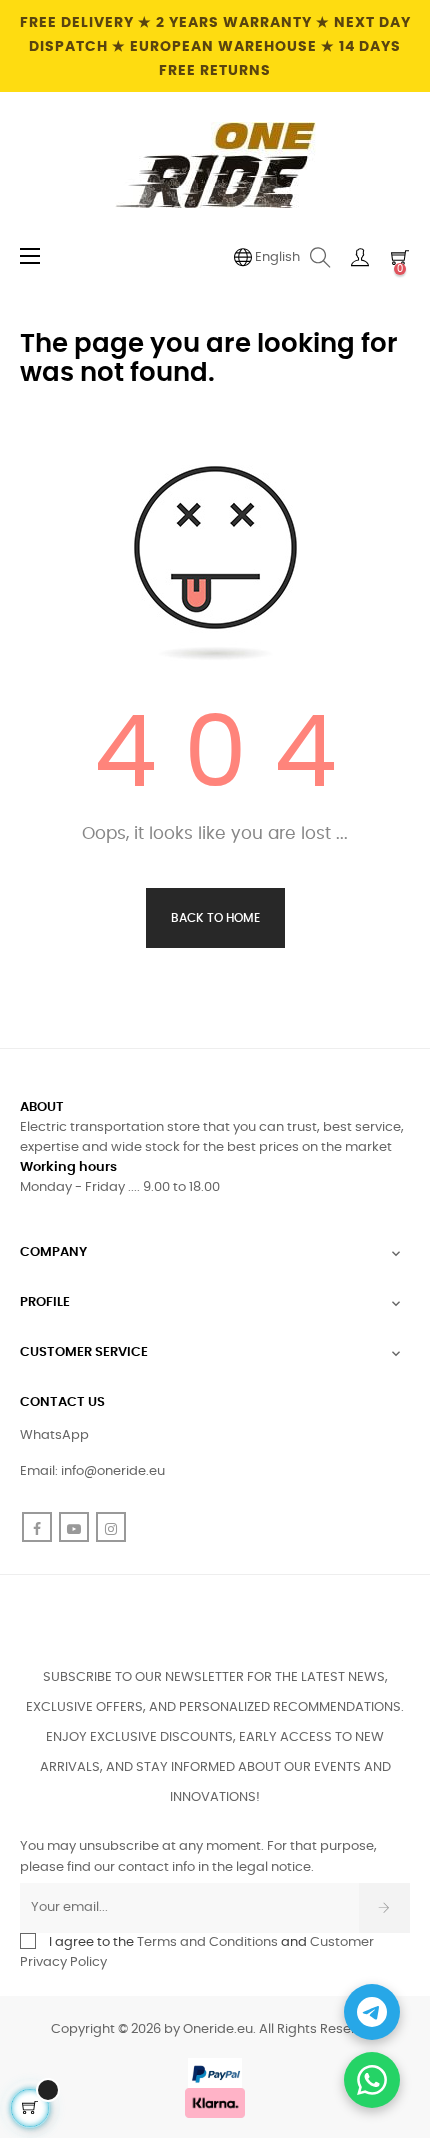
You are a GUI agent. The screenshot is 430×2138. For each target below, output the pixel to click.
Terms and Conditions (207, 1942)
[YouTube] (74, 1527)
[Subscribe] (384, 1908)
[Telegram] (372, 2012)
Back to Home (215, 918)
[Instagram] (111, 1527)
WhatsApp (54, 1435)
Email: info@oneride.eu (92, 1471)
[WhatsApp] (372, 2080)
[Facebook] (37, 1527)
